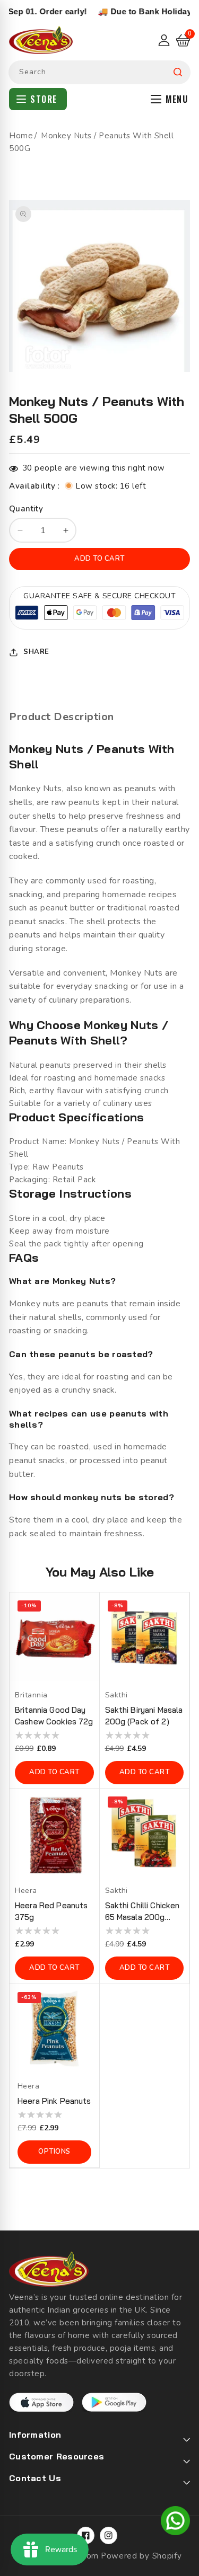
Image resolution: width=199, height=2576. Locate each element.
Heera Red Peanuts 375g (51, 1911)
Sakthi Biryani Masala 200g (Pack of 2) (144, 1716)
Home (21, 136)
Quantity (26, 509)
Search (178, 72)
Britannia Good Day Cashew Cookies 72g (54, 1716)
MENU (177, 99)
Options (54, 2152)
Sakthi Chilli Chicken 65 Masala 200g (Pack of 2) (142, 1912)
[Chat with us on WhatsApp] (175, 2522)
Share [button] (36, 652)
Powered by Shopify (141, 2556)
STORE (44, 99)
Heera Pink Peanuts (54, 2101)
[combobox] (99, 72)
